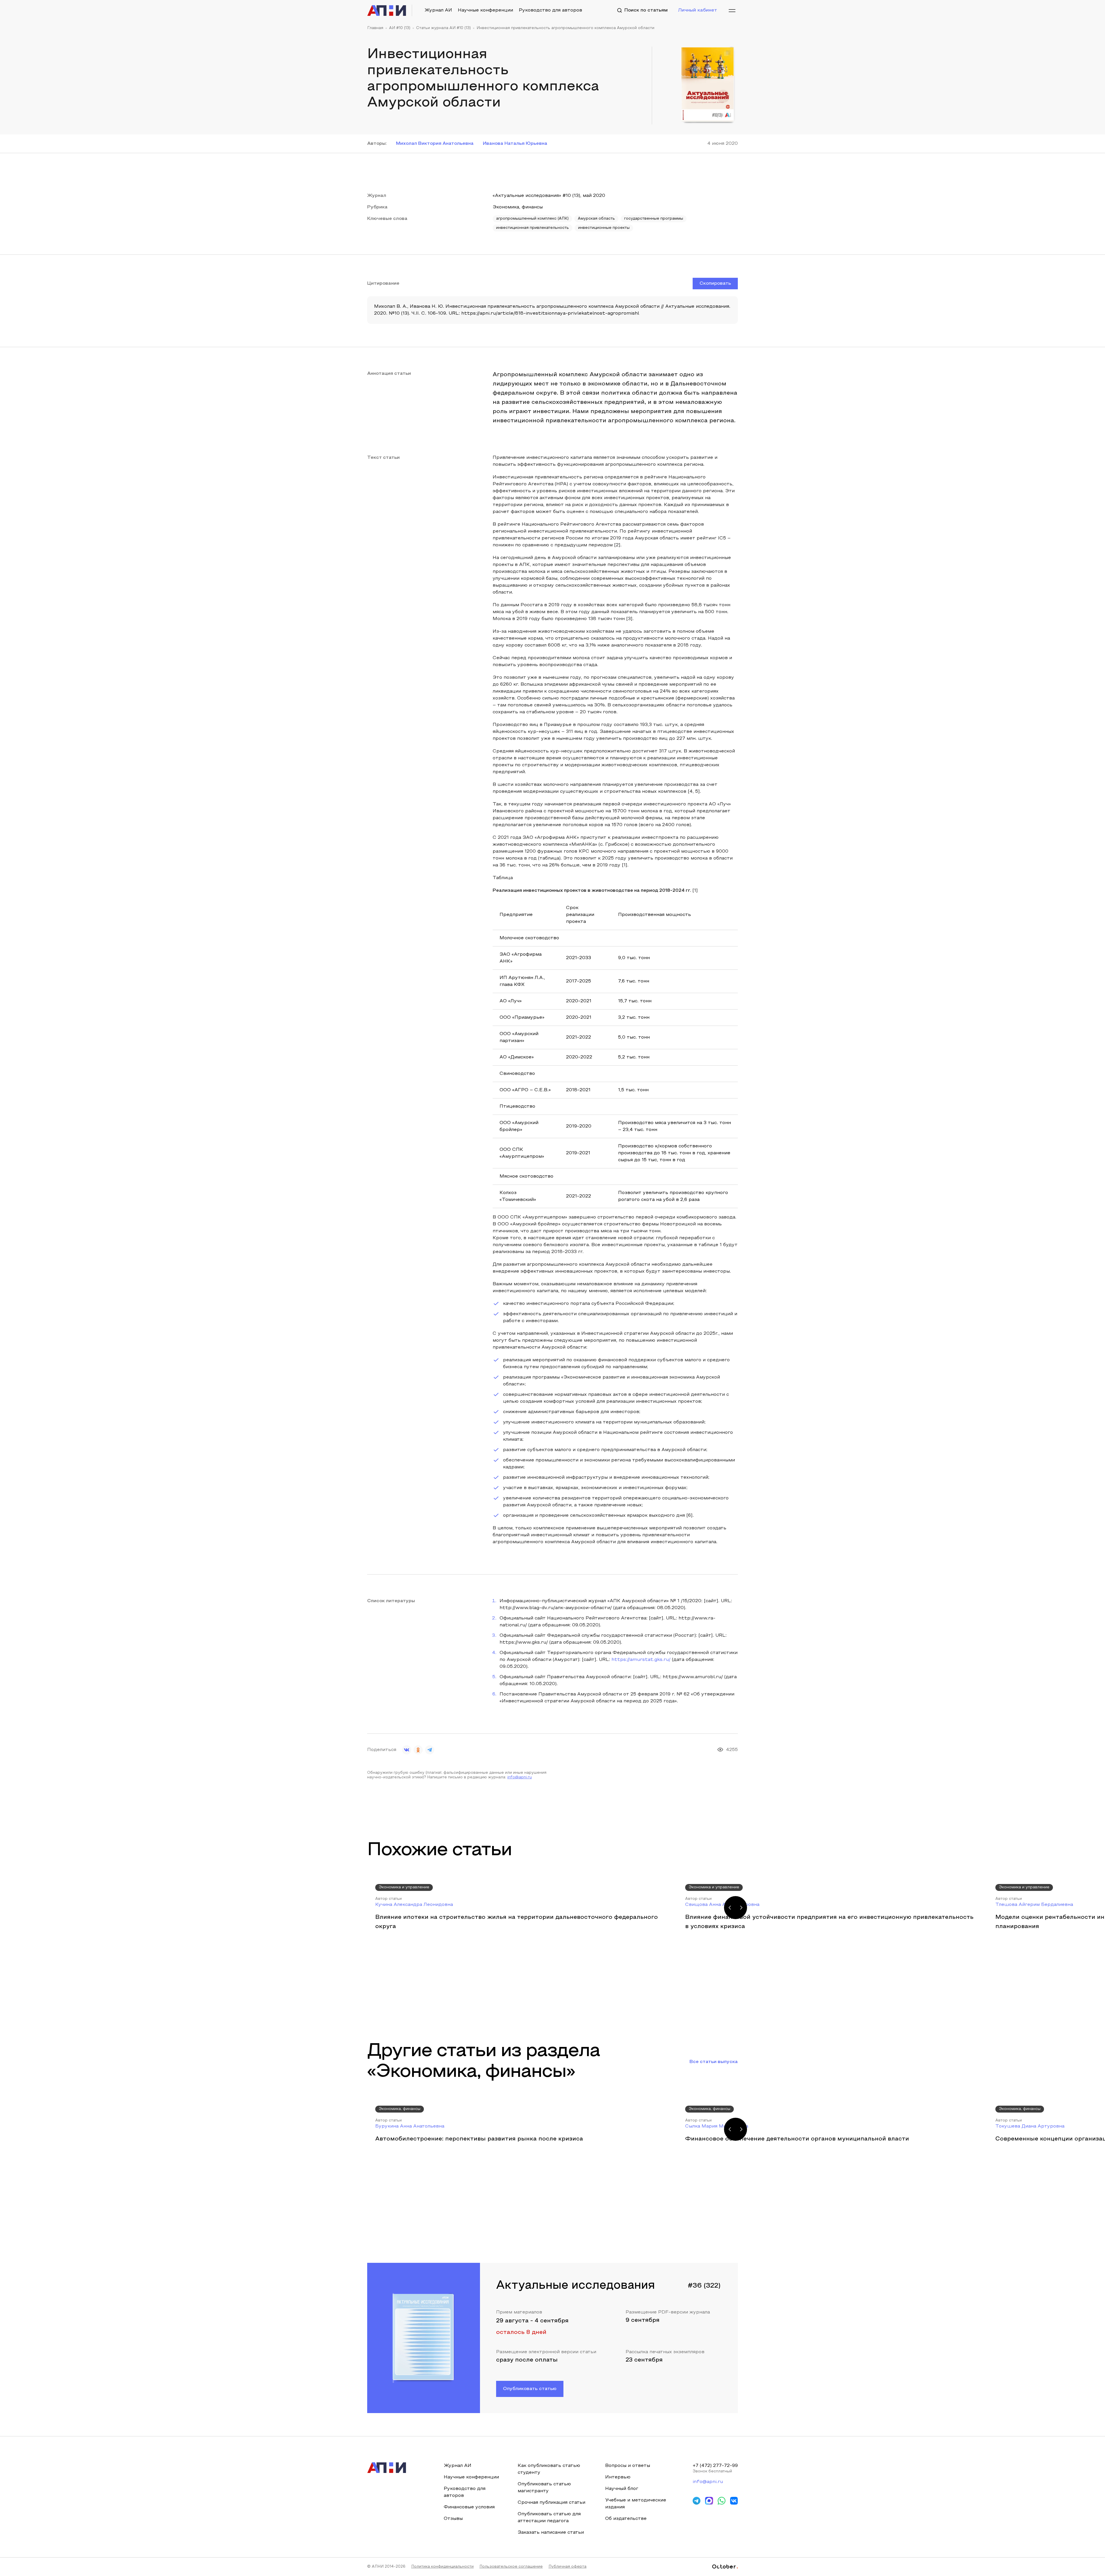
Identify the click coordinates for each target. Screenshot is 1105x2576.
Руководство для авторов (550, 10)
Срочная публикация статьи (551, 2503)
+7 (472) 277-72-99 (715, 2466)
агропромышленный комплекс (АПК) (532, 219)
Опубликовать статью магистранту (544, 2488)
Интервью (618, 2477)
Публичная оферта (567, 2567)
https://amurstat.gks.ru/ (641, 1660)
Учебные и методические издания (636, 2504)
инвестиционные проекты (604, 228)
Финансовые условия (469, 2507)
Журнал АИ (438, 10)
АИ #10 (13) (400, 28)
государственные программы (654, 219)
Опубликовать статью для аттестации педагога (549, 2518)
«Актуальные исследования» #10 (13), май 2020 (549, 196)
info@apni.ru (520, 1777)
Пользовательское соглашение (511, 2567)
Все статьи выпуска (714, 2062)
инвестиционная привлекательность (533, 228)
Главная (375, 28)
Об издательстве (626, 2519)
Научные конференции (485, 10)
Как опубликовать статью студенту (549, 2469)
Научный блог (622, 2489)
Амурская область (596, 219)
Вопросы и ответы (628, 2466)
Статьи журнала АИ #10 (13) (443, 28)
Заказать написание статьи (551, 2533)
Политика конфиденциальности (442, 2567)
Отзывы (453, 2519)
